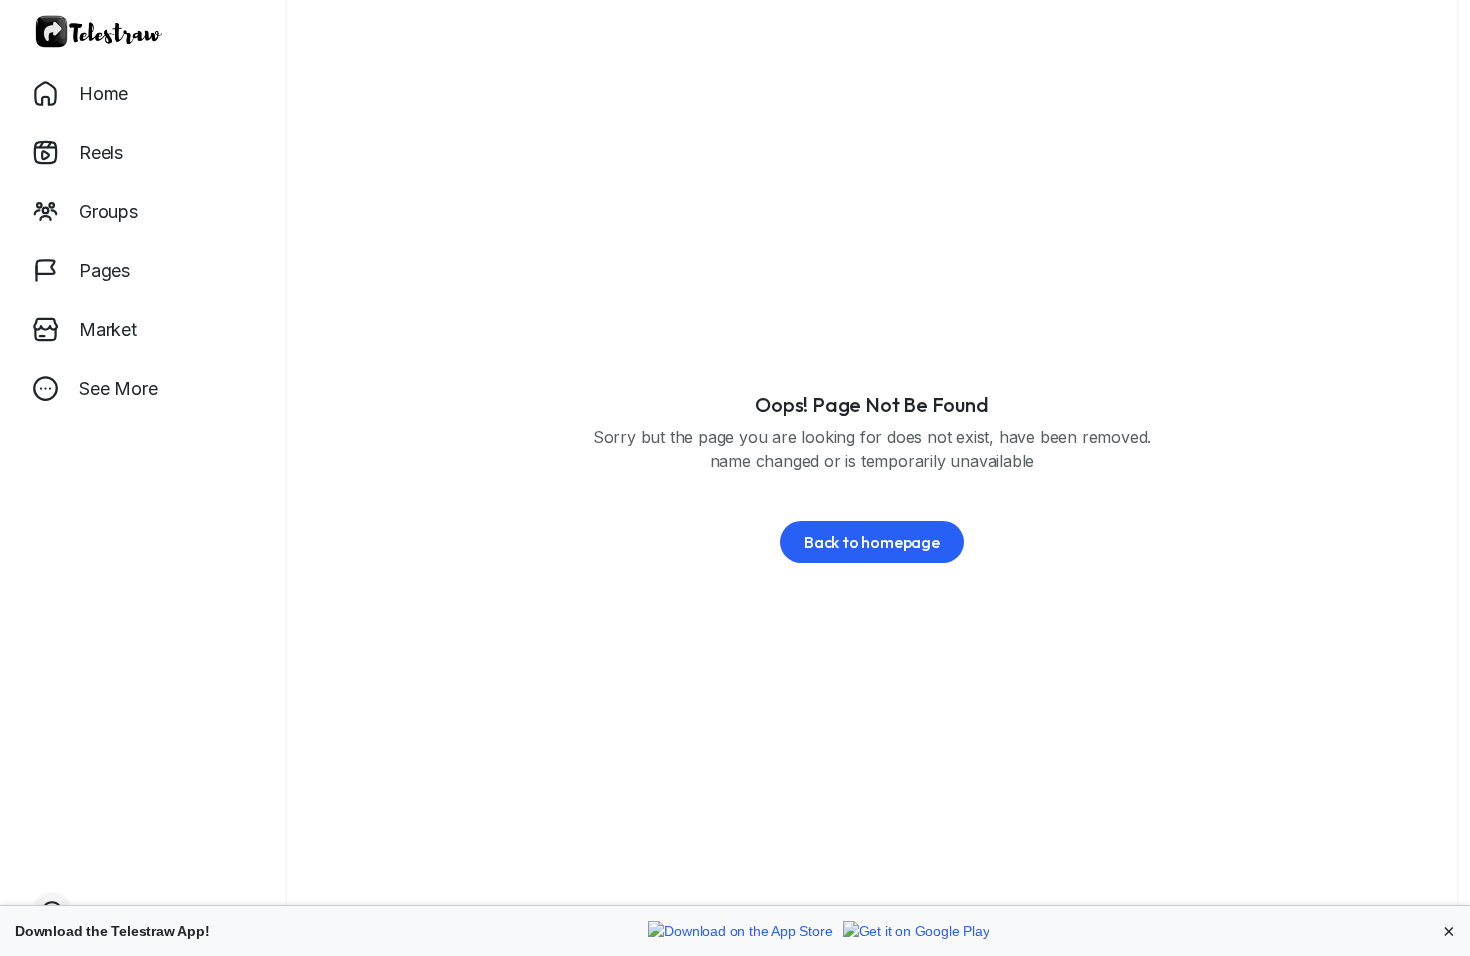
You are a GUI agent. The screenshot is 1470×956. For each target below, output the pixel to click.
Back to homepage (872, 542)
